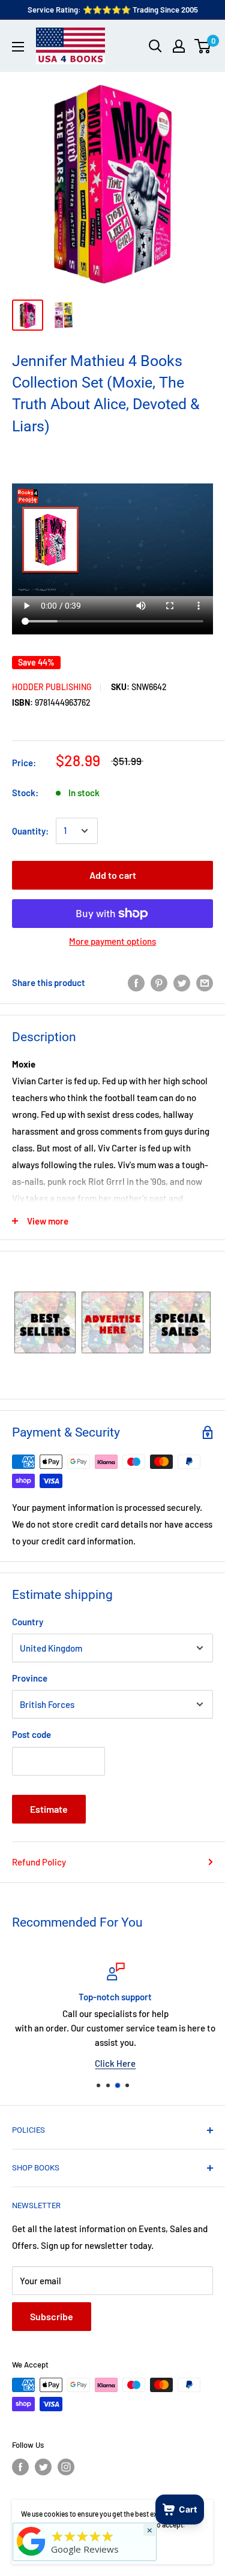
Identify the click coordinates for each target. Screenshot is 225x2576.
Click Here (113, 2063)
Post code (31, 1734)
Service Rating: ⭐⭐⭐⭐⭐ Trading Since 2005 (113, 10)
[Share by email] (205, 982)
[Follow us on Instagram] (66, 2467)
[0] (203, 46)
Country (28, 1622)
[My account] (179, 46)
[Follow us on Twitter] (43, 2467)
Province (30, 1678)
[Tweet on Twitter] (182, 982)
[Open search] (155, 46)
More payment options (112, 941)
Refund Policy (39, 1862)
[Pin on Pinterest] (159, 982)
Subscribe (52, 2316)
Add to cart (113, 875)
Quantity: (30, 831)
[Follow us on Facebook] (20, 2467)
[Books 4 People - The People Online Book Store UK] (31, 2556)
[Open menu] (18, 47)
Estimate (49, 1809)
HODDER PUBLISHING (52, 687)
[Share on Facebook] (136, 982)
